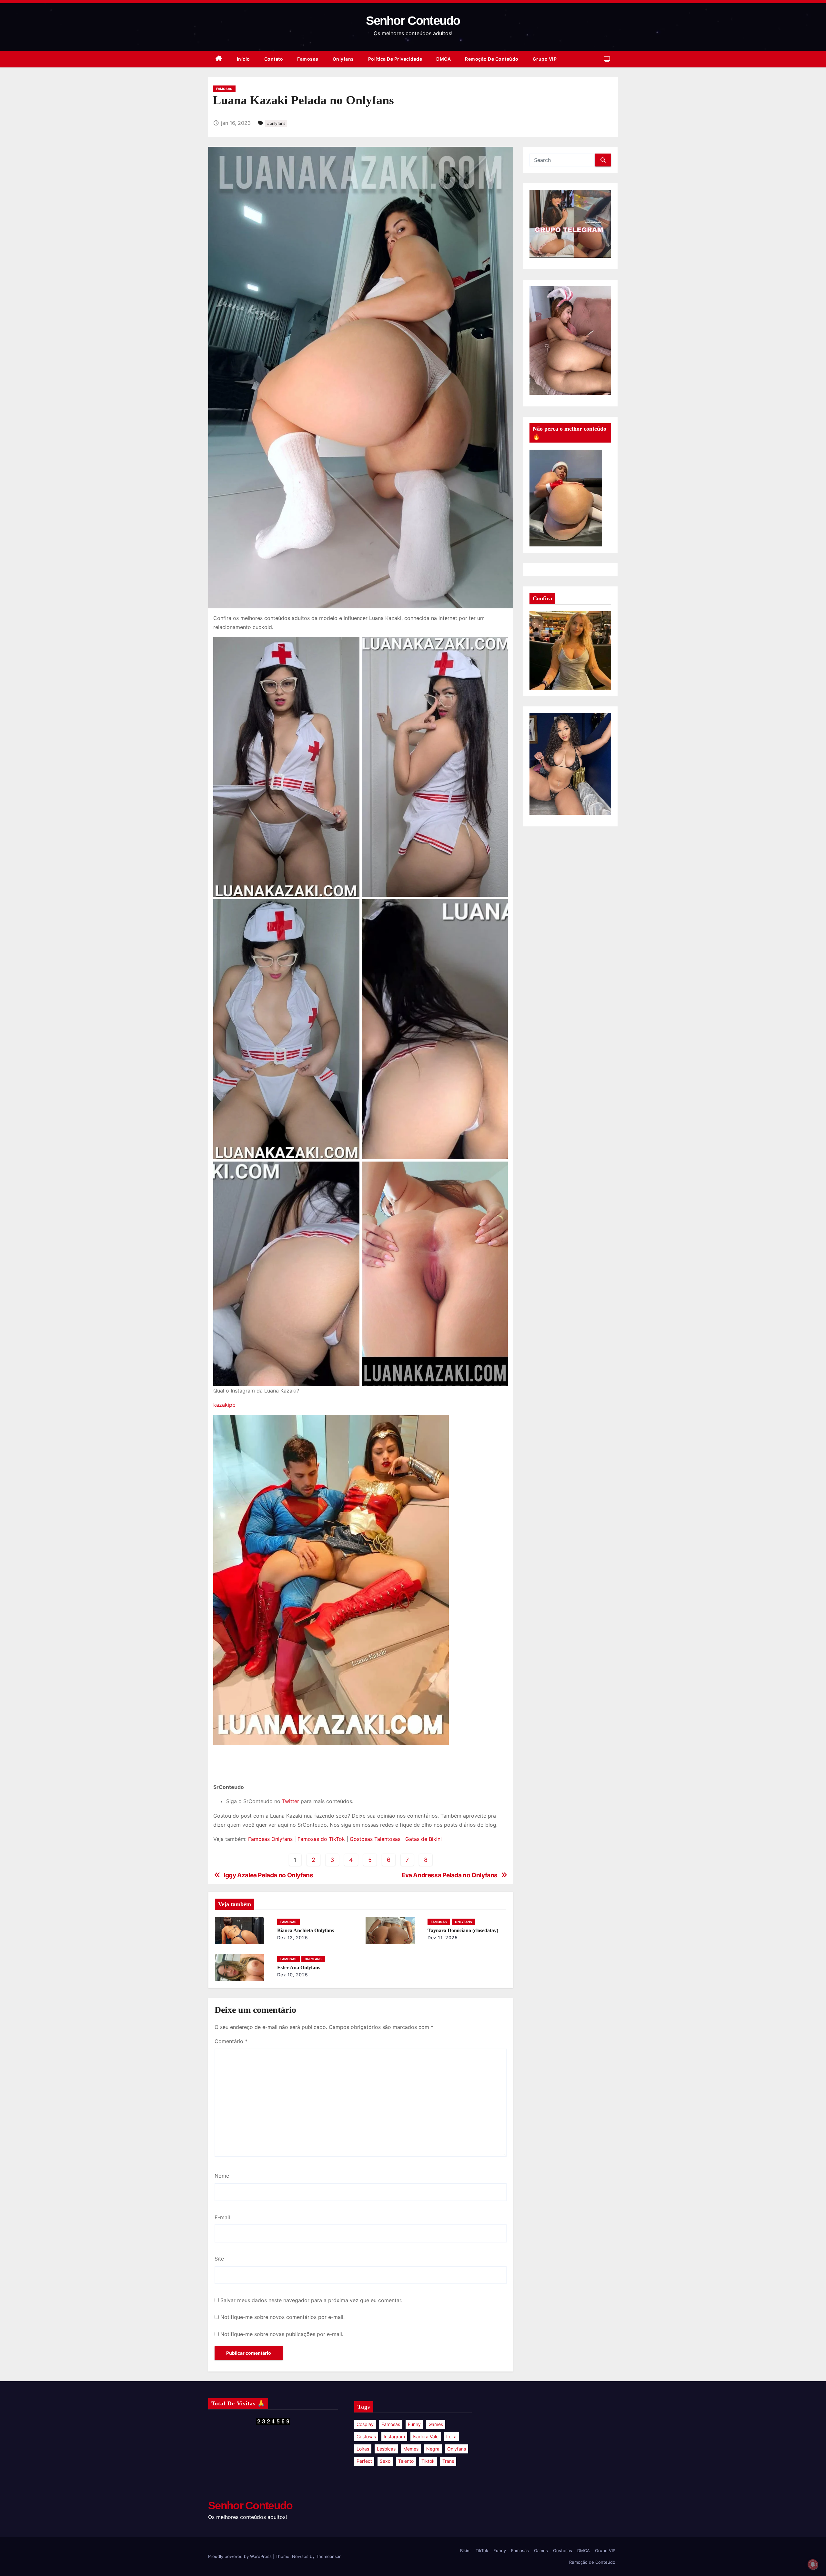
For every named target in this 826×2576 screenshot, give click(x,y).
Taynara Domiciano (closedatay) (463, 1930)
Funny (414, 2424)
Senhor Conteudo (413, 21)
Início (243, 59)
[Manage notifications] (813, 2564)
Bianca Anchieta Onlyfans (306, 1930)
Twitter (291, 1801)
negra (433, 2449)
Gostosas (366, 2436)
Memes (411, 2449)
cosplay (365, 2424)
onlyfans (457, 2449)
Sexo (385, 2461)
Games (436, 2424)
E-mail (222, 2217)
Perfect (364, 2461)
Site (219, 2259)
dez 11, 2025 (443, 1937)
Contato (274, 59)
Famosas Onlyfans (270, 1839)
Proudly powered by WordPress (241, 2556)
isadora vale (426, 2436)
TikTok (482, 2551)
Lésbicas (386, 2449)
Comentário (231, 2041)
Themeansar (328, 2556)
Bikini (465, 2551)
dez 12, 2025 (293, 1937)
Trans (448, 2461)
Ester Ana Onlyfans (299, 1967)
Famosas (308, 59)
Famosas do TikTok (321, 1839)
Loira (451, 2436)
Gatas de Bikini (423, 1839)
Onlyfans (343, 59)
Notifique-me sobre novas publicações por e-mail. (282, 2334)
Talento (406, 2461)
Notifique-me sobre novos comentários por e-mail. (282, 2317)
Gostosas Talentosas (375, 1839)
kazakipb (224, 1405)
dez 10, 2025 (293, 1975)
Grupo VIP (545, 59)
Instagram (394, 2436)
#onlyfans (276, 123)
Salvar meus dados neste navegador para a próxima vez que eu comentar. (311, 2300)
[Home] (219, 59)
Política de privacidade (395, 59)
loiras (363, 2449)
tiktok (428, 2461)
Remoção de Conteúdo (492, 59)
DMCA (443, 59)
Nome (222, 2176)
